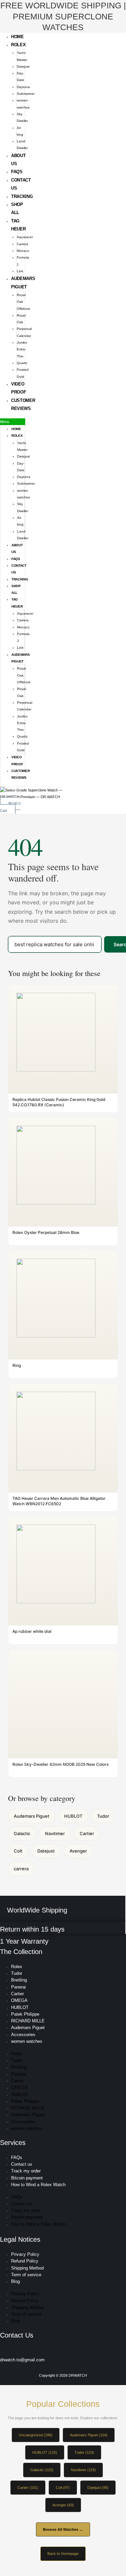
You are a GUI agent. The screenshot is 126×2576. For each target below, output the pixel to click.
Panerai (18, 1987)
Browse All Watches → (63, 2529)
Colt (18, 1851)
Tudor (103, 1816)
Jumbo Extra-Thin (22, 349)
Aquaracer (25, 237)
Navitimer (55, 1833)
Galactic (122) (42, 2470)
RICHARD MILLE (28, 2021)
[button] (13, 422)
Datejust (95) (98, 2488)
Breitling (19, 1980)
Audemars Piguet (32, 1816)
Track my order (26, 2171)
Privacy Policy (25, 2254)
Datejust (23, 66)
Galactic (22, 1833)
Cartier (87, 1833)
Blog (15, 2281)
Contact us (22, 2164)
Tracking (22, 196)
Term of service (26, 2275)
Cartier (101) (28, 2488)
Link (20, 271)
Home (17, 37)
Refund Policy (25, 2261)
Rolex (18, 45)
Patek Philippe (25, 2014)
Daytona (23, 87)
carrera (21, 1869)
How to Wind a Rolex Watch (38, 2185)
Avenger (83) (63, 2505)
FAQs (17, 172)
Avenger (78, 1851)
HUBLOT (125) (45, 2452)
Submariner (26, 94)
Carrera (23, 244)
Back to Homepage (63, 2554)
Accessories (23, 2035)
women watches (27, 2041)
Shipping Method (27, 2268)
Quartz (22, 363)
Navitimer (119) (83, 2470)
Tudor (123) (84, 2452)
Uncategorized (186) (36, 2435)
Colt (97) (63, 2488)
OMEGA (19, 2000)
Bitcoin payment (27, 2178)
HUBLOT (73, 1816)
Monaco (23, 251)
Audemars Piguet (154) (89, 2435)
